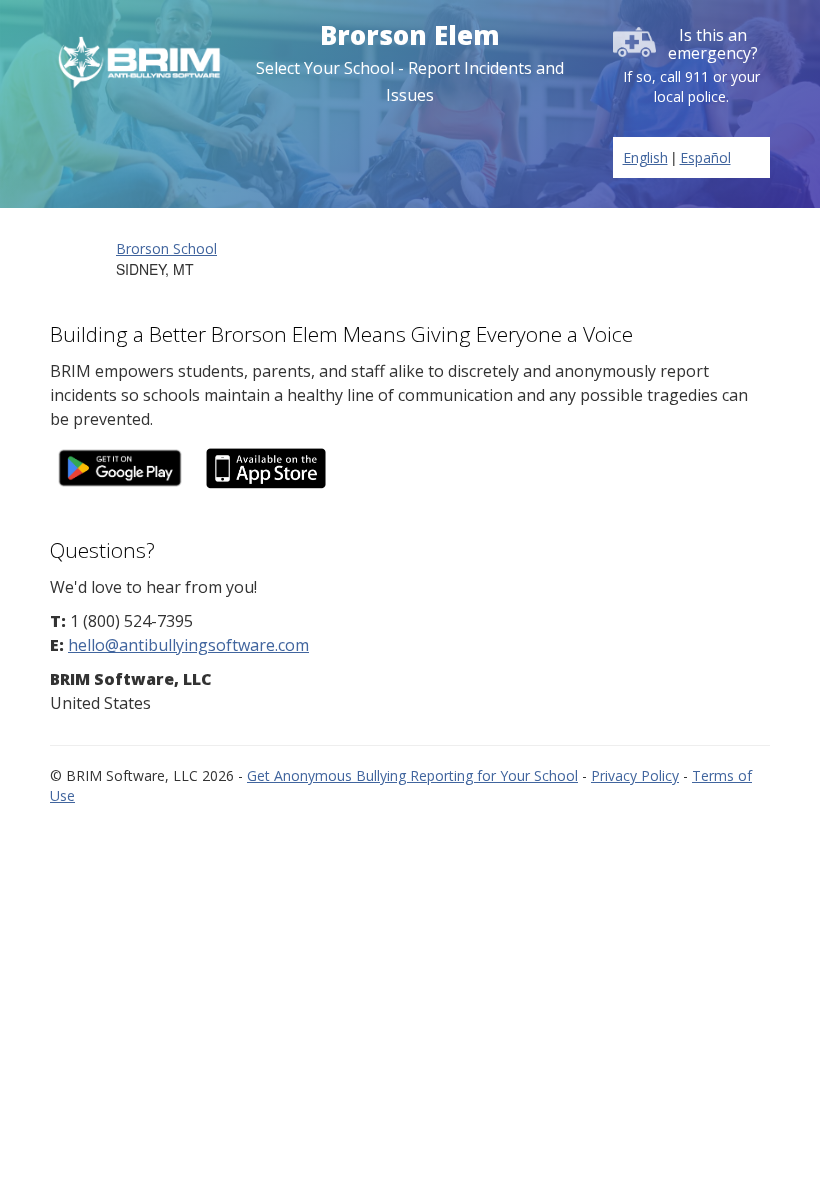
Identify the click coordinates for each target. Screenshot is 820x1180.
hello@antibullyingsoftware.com (188, 645)
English (645, 157)
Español (705, 157)
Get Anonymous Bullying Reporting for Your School (412, 775)
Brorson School (166, 248)
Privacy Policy (635, 775)
